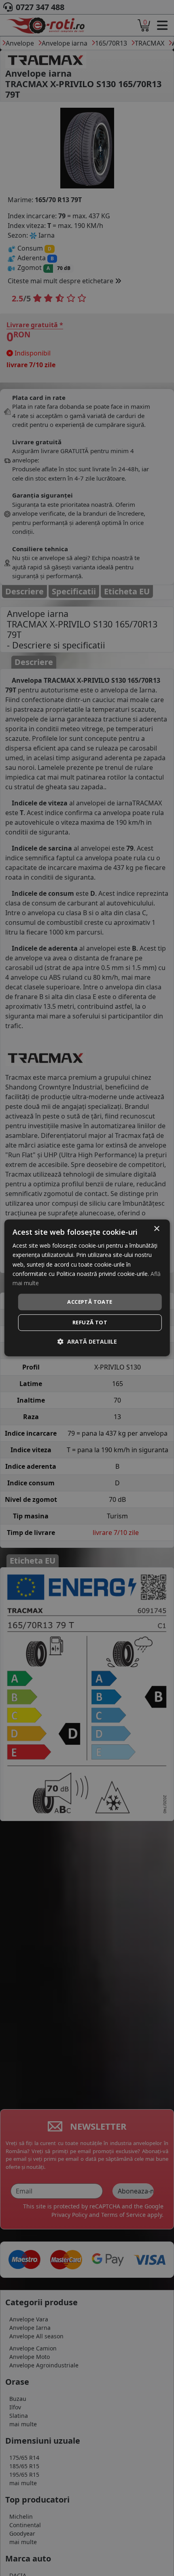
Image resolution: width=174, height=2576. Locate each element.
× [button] (156, 1229)
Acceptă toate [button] (90, 1302)
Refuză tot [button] (90, 1323)
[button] (87, 1342)
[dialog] (87, 1288)
